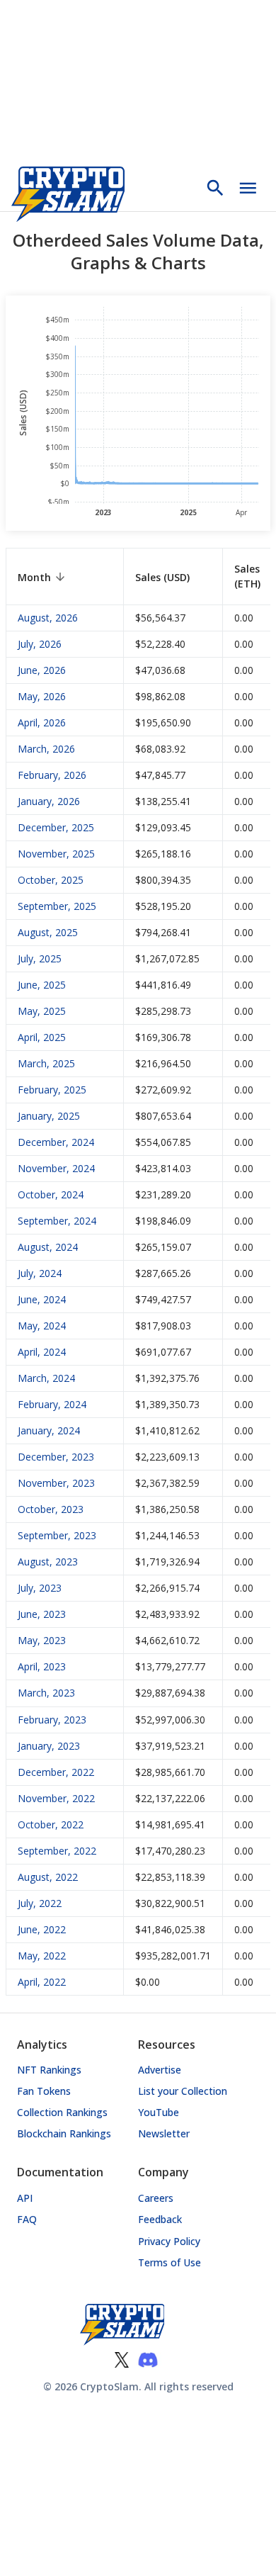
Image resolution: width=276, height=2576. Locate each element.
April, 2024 (42, 1352)
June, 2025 (42, 985)
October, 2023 (51, 1509)
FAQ (27, 2219)
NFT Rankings (49, 2070)
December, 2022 (56, 1772)
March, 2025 (46, 1063)
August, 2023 (48, 1562)
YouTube (159, 2112)
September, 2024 (57, 1221)
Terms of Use (169, 2262)
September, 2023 (57, 1535)
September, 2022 (57, 1851)
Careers (156, 2198)
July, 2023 (40, 1588)
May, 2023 (42, 1640)
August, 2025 (48, 932)
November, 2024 (56, 1168)
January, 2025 (49, 1116)
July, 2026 (40, 644)
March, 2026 (46, 749)
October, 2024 (51, 1194)
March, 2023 (46, 1693)
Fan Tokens (44, 2091)
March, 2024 (46, 1378)
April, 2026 (42, 722)
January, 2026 (49, 801)
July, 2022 (40, 1903)
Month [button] (34, 577)
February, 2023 (52, 1720)
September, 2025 (57, 906)
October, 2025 (51, 880)
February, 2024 (52, 1404)
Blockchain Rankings (64, 2133)
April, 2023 (42, 1666)
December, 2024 (56, 1142)
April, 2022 (42, 1982)
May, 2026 (42, 696)
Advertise (160, 2070)
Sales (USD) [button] (162, 577)
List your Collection (183, 2091)
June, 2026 (42, 670)
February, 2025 (52, 1090)
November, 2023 (56, 1483)
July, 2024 (40, 1273)
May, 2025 (42, 1011)
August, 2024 (48, 1247)
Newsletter (164, 2133)
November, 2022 (56, 1798)
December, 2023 (56, 1457)
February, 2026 (52, 775)
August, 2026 (48, 618)
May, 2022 (42, 1956)
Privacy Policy (169, 2241)
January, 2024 (49, 1430)
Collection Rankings (62, 2112)
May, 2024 (42, 1326)
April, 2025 (42, 1037)
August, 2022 (48, 1877)
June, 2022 (42, 1929)
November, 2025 (56, 854)
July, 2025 (40, 958)
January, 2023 (49, 1746)
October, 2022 (51, 1824)
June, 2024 (42, 1299)
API (25, 2198)
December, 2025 (56, 827)
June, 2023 (42, 1614)
